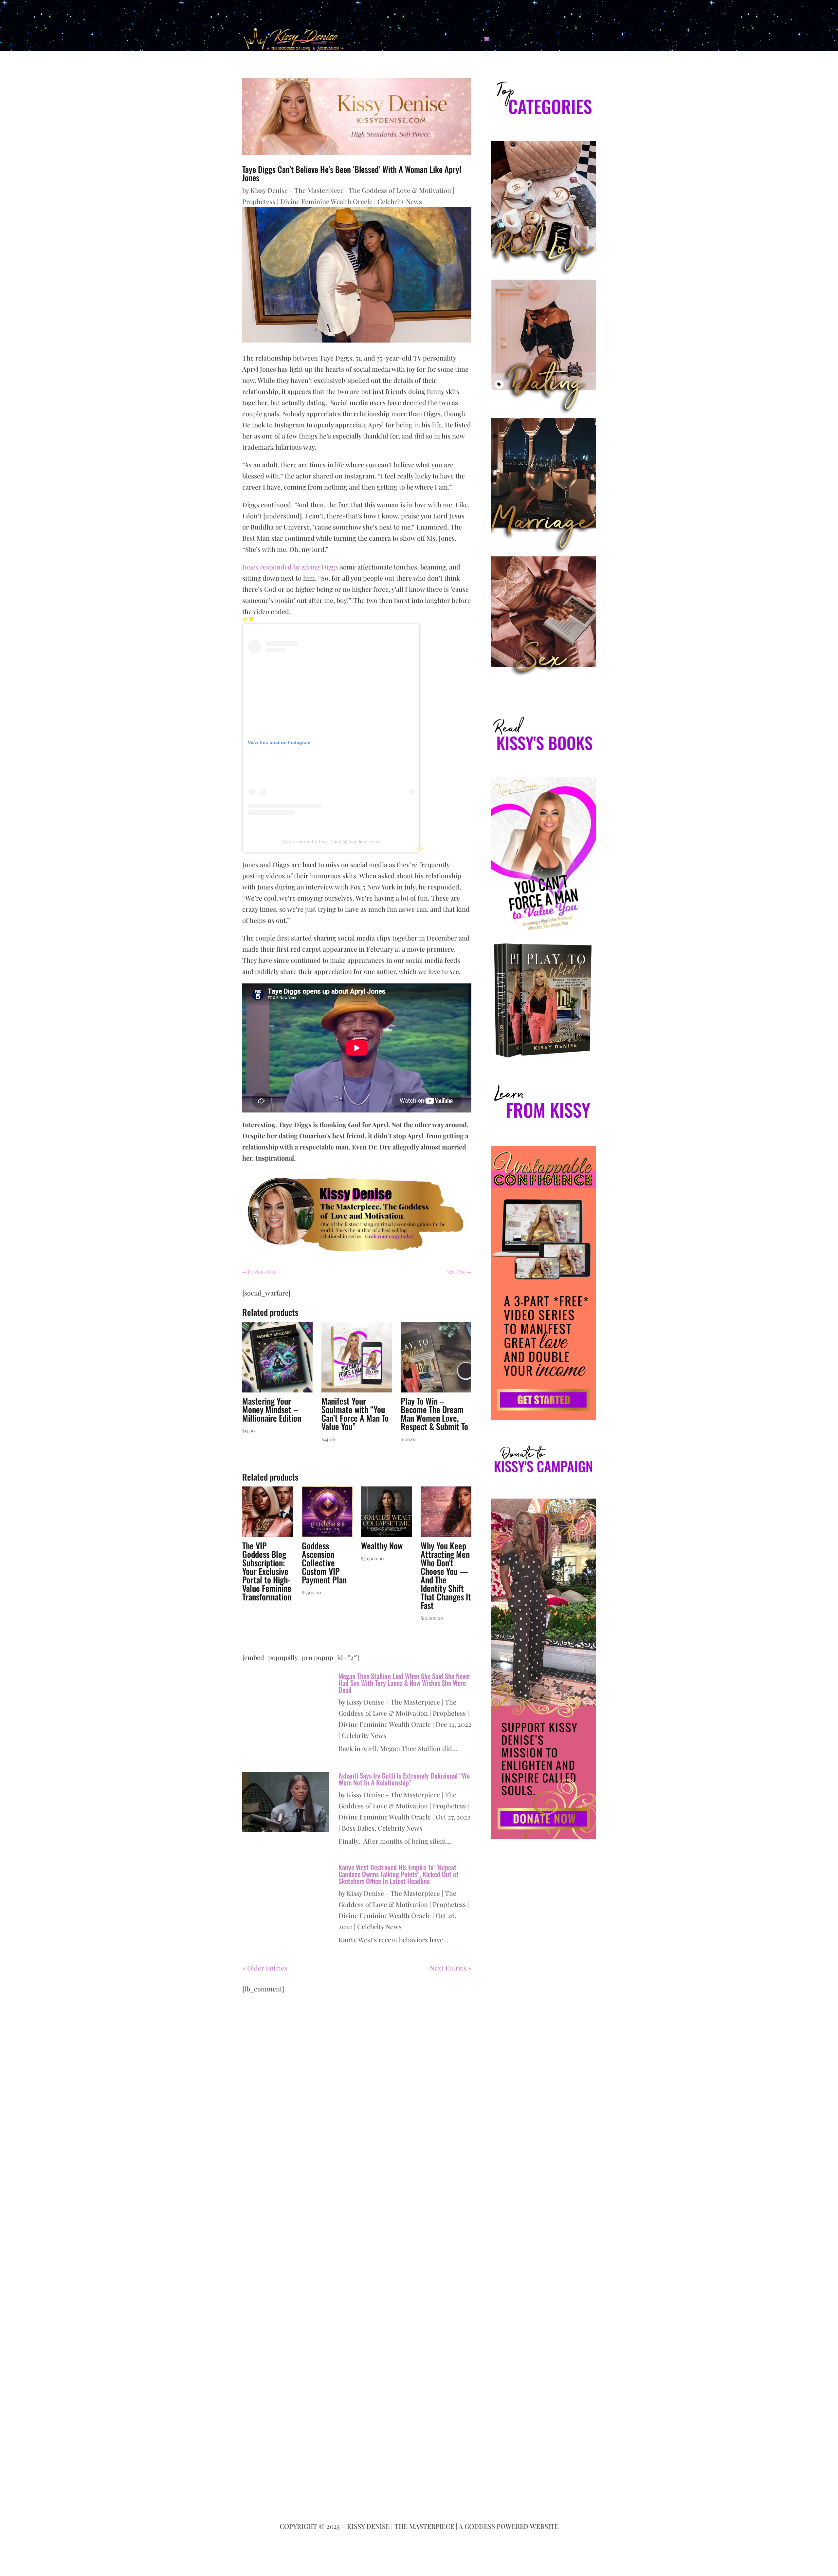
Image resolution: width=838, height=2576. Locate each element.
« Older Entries (265, 1968)
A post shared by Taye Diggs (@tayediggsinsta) (331, 842)
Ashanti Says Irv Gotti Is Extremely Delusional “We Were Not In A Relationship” (404, 1779)
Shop (451, 39)
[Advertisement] (543, 2125)
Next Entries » (451, 1968)
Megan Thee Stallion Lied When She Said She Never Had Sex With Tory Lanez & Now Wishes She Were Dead (404, 1683)
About (373, 39)
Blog (434, 39)
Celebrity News (400, 201)
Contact (472, 39)
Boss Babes (358, 1828)
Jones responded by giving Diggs (290, 567)
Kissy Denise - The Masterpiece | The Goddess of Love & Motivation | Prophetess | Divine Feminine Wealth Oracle (404, 1713)
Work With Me (401, 39)
